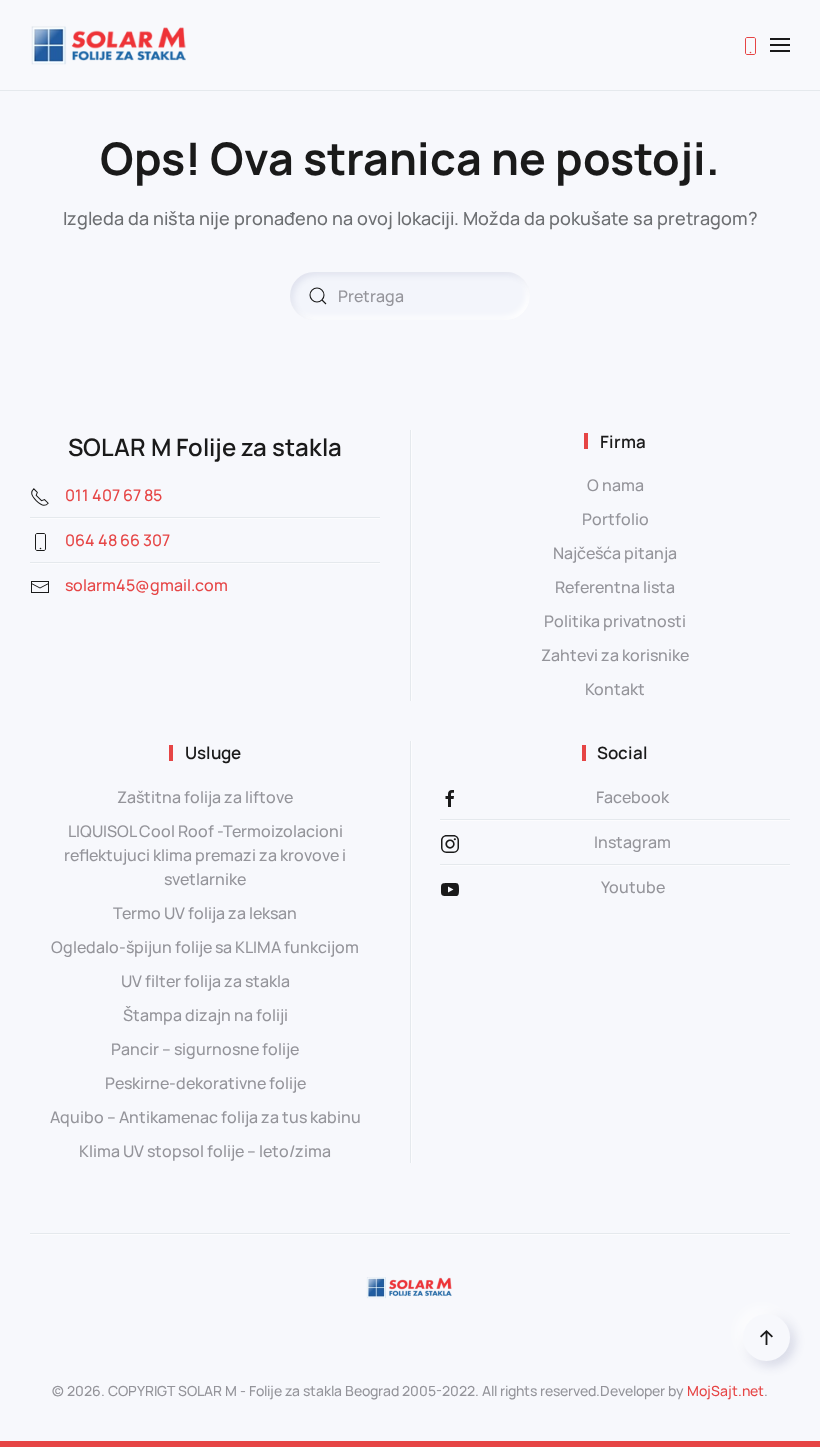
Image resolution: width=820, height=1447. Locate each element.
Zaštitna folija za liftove (205, 797)
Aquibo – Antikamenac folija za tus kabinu (205, 1117)
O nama (615, 485)
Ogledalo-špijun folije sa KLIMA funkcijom (205, 947)
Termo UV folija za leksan (205, 913)
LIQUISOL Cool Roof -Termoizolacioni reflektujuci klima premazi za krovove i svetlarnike (205, 855)
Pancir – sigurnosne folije (205, 1049)
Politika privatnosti (615, 621)
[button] (780, 45)
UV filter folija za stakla (205, 981)
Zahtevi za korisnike (615, 655)
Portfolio (615, 519)
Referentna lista (615, 587)
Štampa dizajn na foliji (205, 1015)
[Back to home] (110, 45)
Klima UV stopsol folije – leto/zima (205, 1151)
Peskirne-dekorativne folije (205, 1083)
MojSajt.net (725, 1390)
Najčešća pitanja (615, 553)
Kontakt (615, 689)
